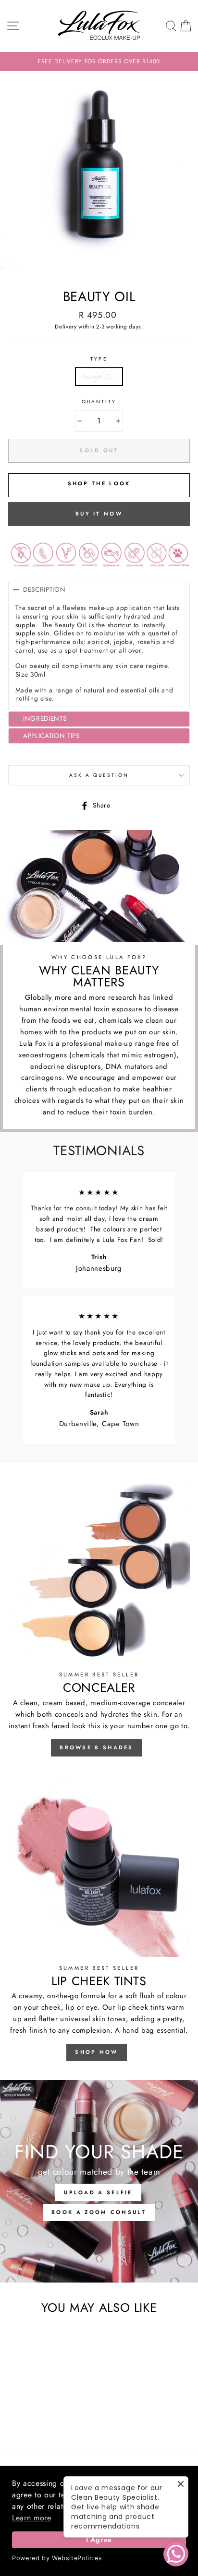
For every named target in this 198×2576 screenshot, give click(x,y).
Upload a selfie (98, 2192)
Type (99, 359)
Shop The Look (99, 483)
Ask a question (99, 775)
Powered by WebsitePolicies (57, 2558)
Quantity (99, 402)
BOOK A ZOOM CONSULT (99, 2212)
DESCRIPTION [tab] (44, 589)
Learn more (32, 2518)
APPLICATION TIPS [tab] (51, 736)
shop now (96, 2052)
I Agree (99, 2540)
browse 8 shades (97, 1747)
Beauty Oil (99, 376)
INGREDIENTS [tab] (45, 718)
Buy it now (99, 514)
